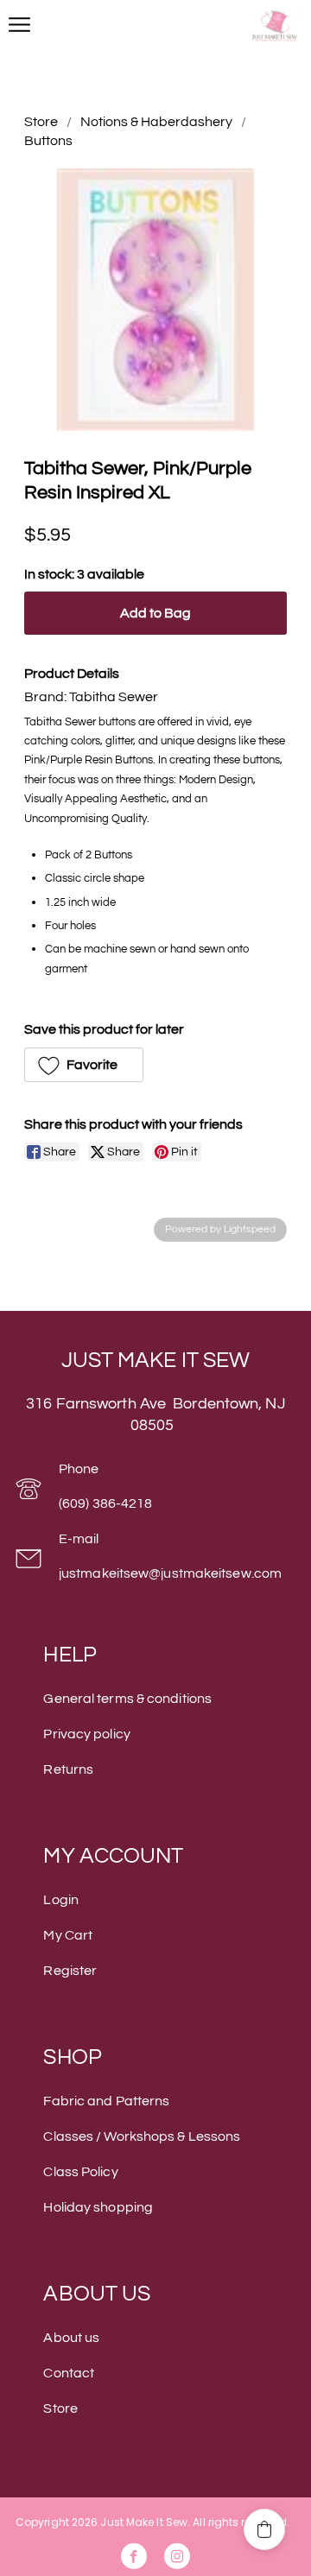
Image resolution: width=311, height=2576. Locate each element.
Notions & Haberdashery (156, 122)
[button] (84, 1065)
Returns (68, 1769)
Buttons (48, 141)
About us (71, 2338)
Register (70, 1971)
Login (61, 1900)
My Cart (68, 1935)
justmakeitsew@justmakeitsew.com (170, 1573)
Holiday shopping (98, 2207)
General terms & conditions (127, 1699)
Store (41, 122)
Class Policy (80, 2172)
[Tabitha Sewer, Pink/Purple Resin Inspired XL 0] (156, 300)
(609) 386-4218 (105, 1503)
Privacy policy (86, 1734)
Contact (69, 2373)
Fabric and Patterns (106, 2101)
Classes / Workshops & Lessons (142, 2136)
